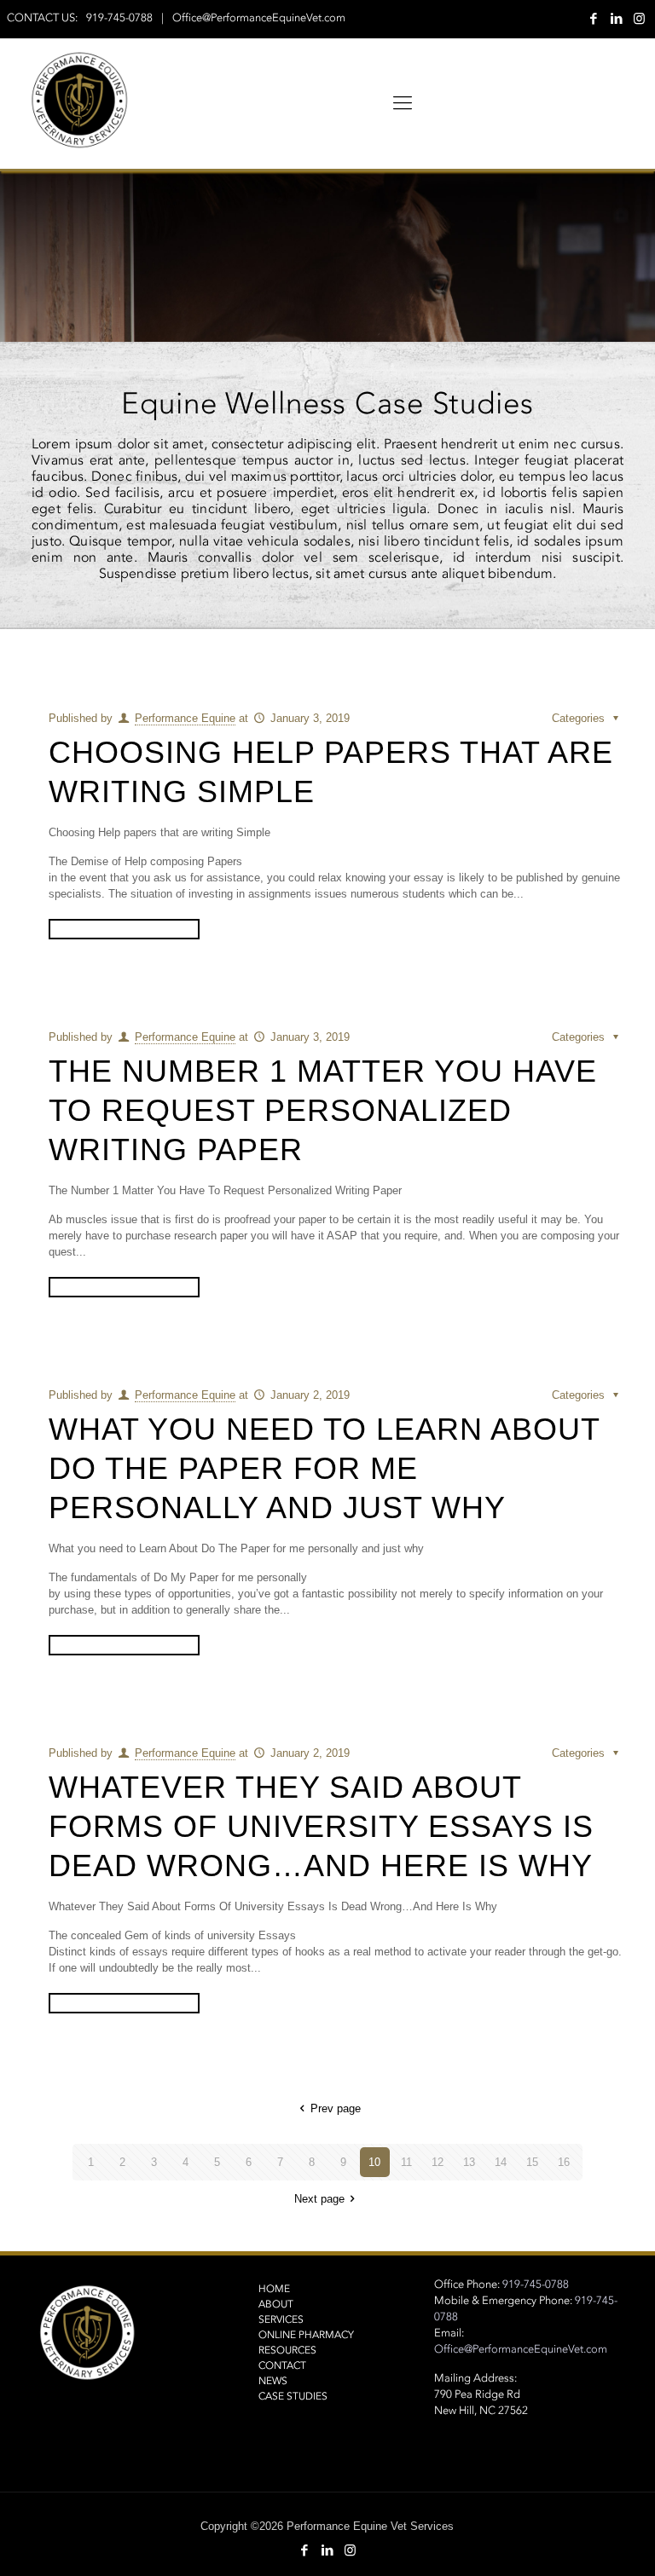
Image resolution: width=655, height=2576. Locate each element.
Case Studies (293, 2396)
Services (281, 2319)
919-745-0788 (119, 18)
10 (374, 2162)
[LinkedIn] (616, 18)
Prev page (335, 2108)
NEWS (273, 2381)
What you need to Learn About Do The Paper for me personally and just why (324, 1468)
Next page (319, 2199)
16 (564, 2162)
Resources (287, 2350)
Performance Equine (185, 718)
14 (501, 2162)
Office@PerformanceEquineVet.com (259, 18)
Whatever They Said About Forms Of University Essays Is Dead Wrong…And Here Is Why (321, 1826)
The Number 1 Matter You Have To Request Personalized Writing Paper (323, 1110)
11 (406, 2162)
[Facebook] (593, 18)
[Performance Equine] (79, 103)
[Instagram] (639, 18)
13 (469, 2162)
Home (274, 2289)
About (276, 2304)
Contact (282, 2365)
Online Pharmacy (306, 2335)
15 (532, 2162)
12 (438, 2162)
